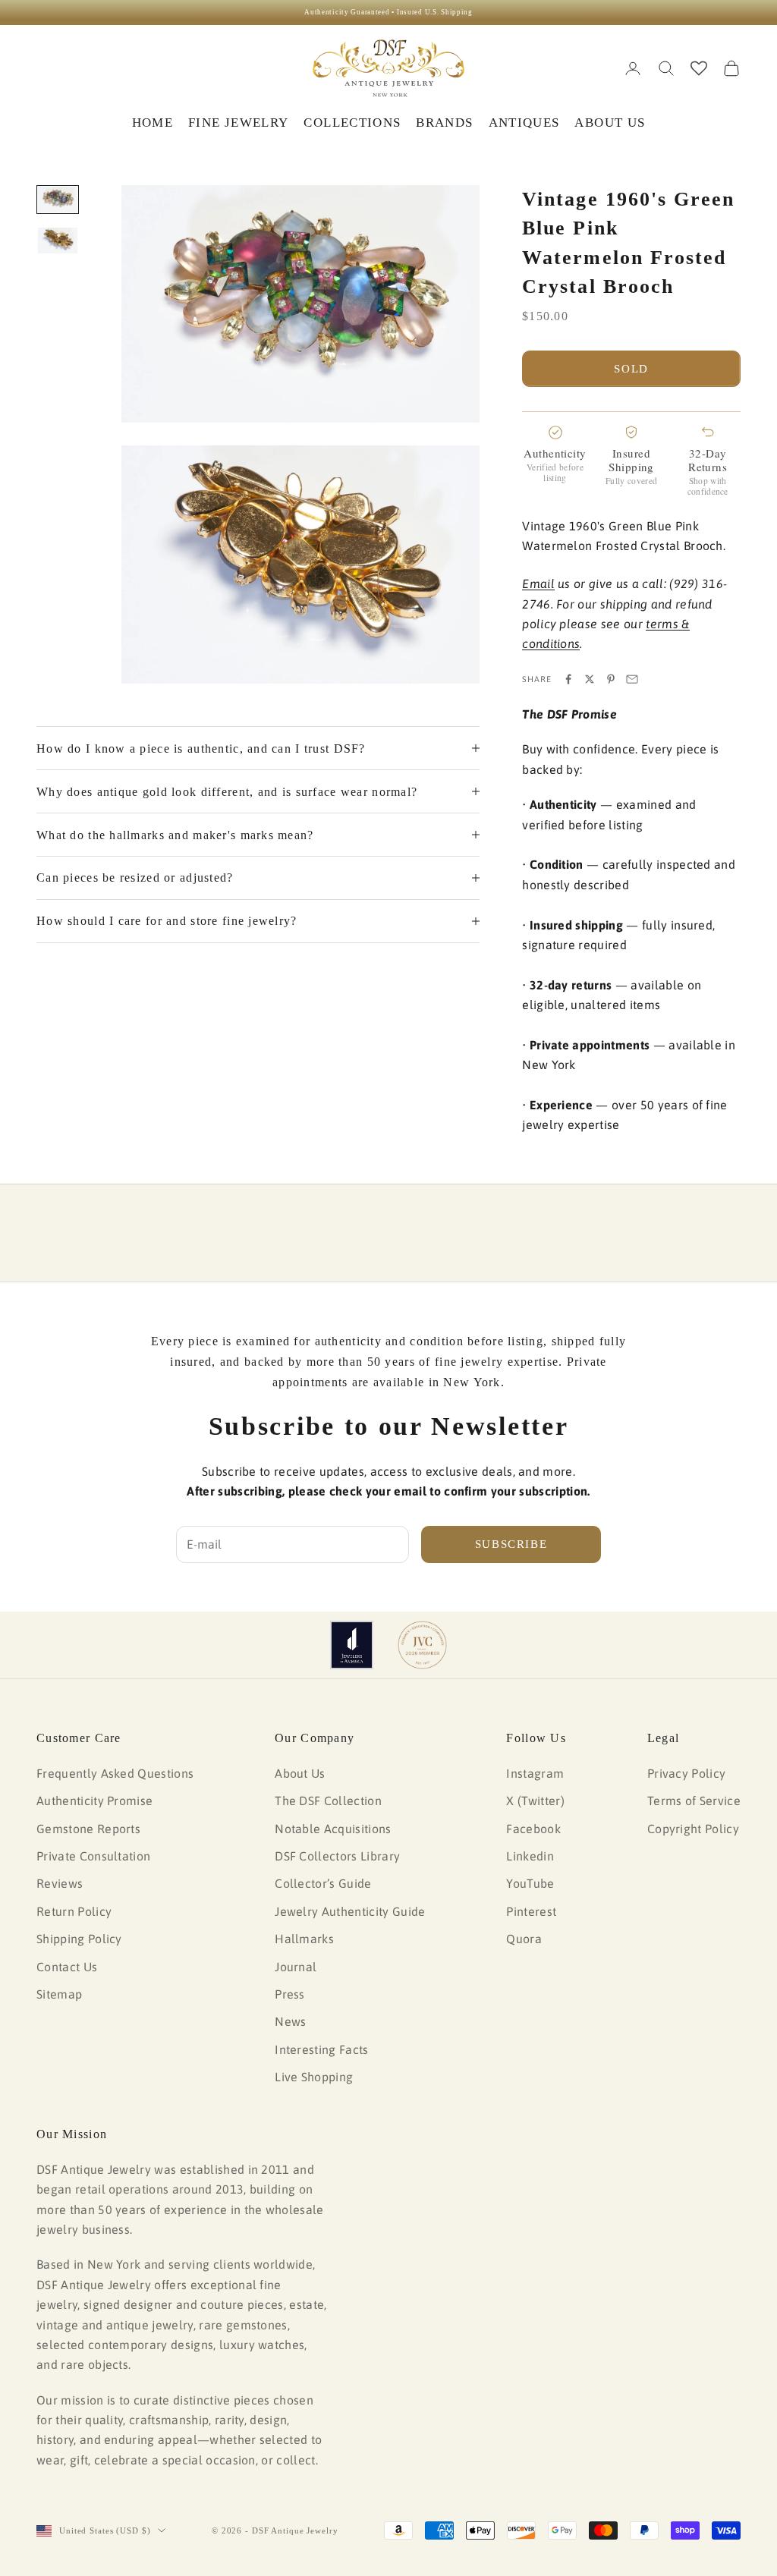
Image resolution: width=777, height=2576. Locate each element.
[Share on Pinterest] (611, 679)
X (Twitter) (535, 1801)
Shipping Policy (79, 1939)
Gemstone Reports (88, 1829)
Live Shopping (314, 2077)
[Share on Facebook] (568, 679)
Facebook (533, 1829)
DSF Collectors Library (337, 1856)
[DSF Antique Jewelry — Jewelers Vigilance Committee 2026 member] (422, 1645)
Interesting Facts (321, 2049)
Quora (524, 1939)
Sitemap (59, 1994)
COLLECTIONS (352, 123)
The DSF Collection (328, 1801)
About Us (300, 1773)
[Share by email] (632, 679)
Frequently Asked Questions (115, 1773)
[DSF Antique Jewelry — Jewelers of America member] (352, 1645)
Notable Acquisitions (333, 1829)
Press (290, 1994)
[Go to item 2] (58, 241)
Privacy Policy (686, 1773)
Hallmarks (304, 1939)
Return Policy (74, 1911)
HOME (153, 123)
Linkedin (530, 1856)
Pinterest (531, 1911)
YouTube (530, 1883)
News (290, 2021)
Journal (296, 1967)
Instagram (535, 1773)
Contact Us (67, 1967)
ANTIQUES (524, 123)
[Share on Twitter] (590, 679)
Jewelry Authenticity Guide (350, 1911)
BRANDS (444, 123)
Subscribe (511, 1544)
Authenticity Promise (94, 1801)
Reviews (60, 1883)
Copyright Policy (693, 1829)
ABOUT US (610, 123)
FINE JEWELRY (238, 123)
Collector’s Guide (323, 1883)
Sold (631, 369)
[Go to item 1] (58, 200)
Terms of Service (694, 1801)
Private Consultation (93, 1856)
